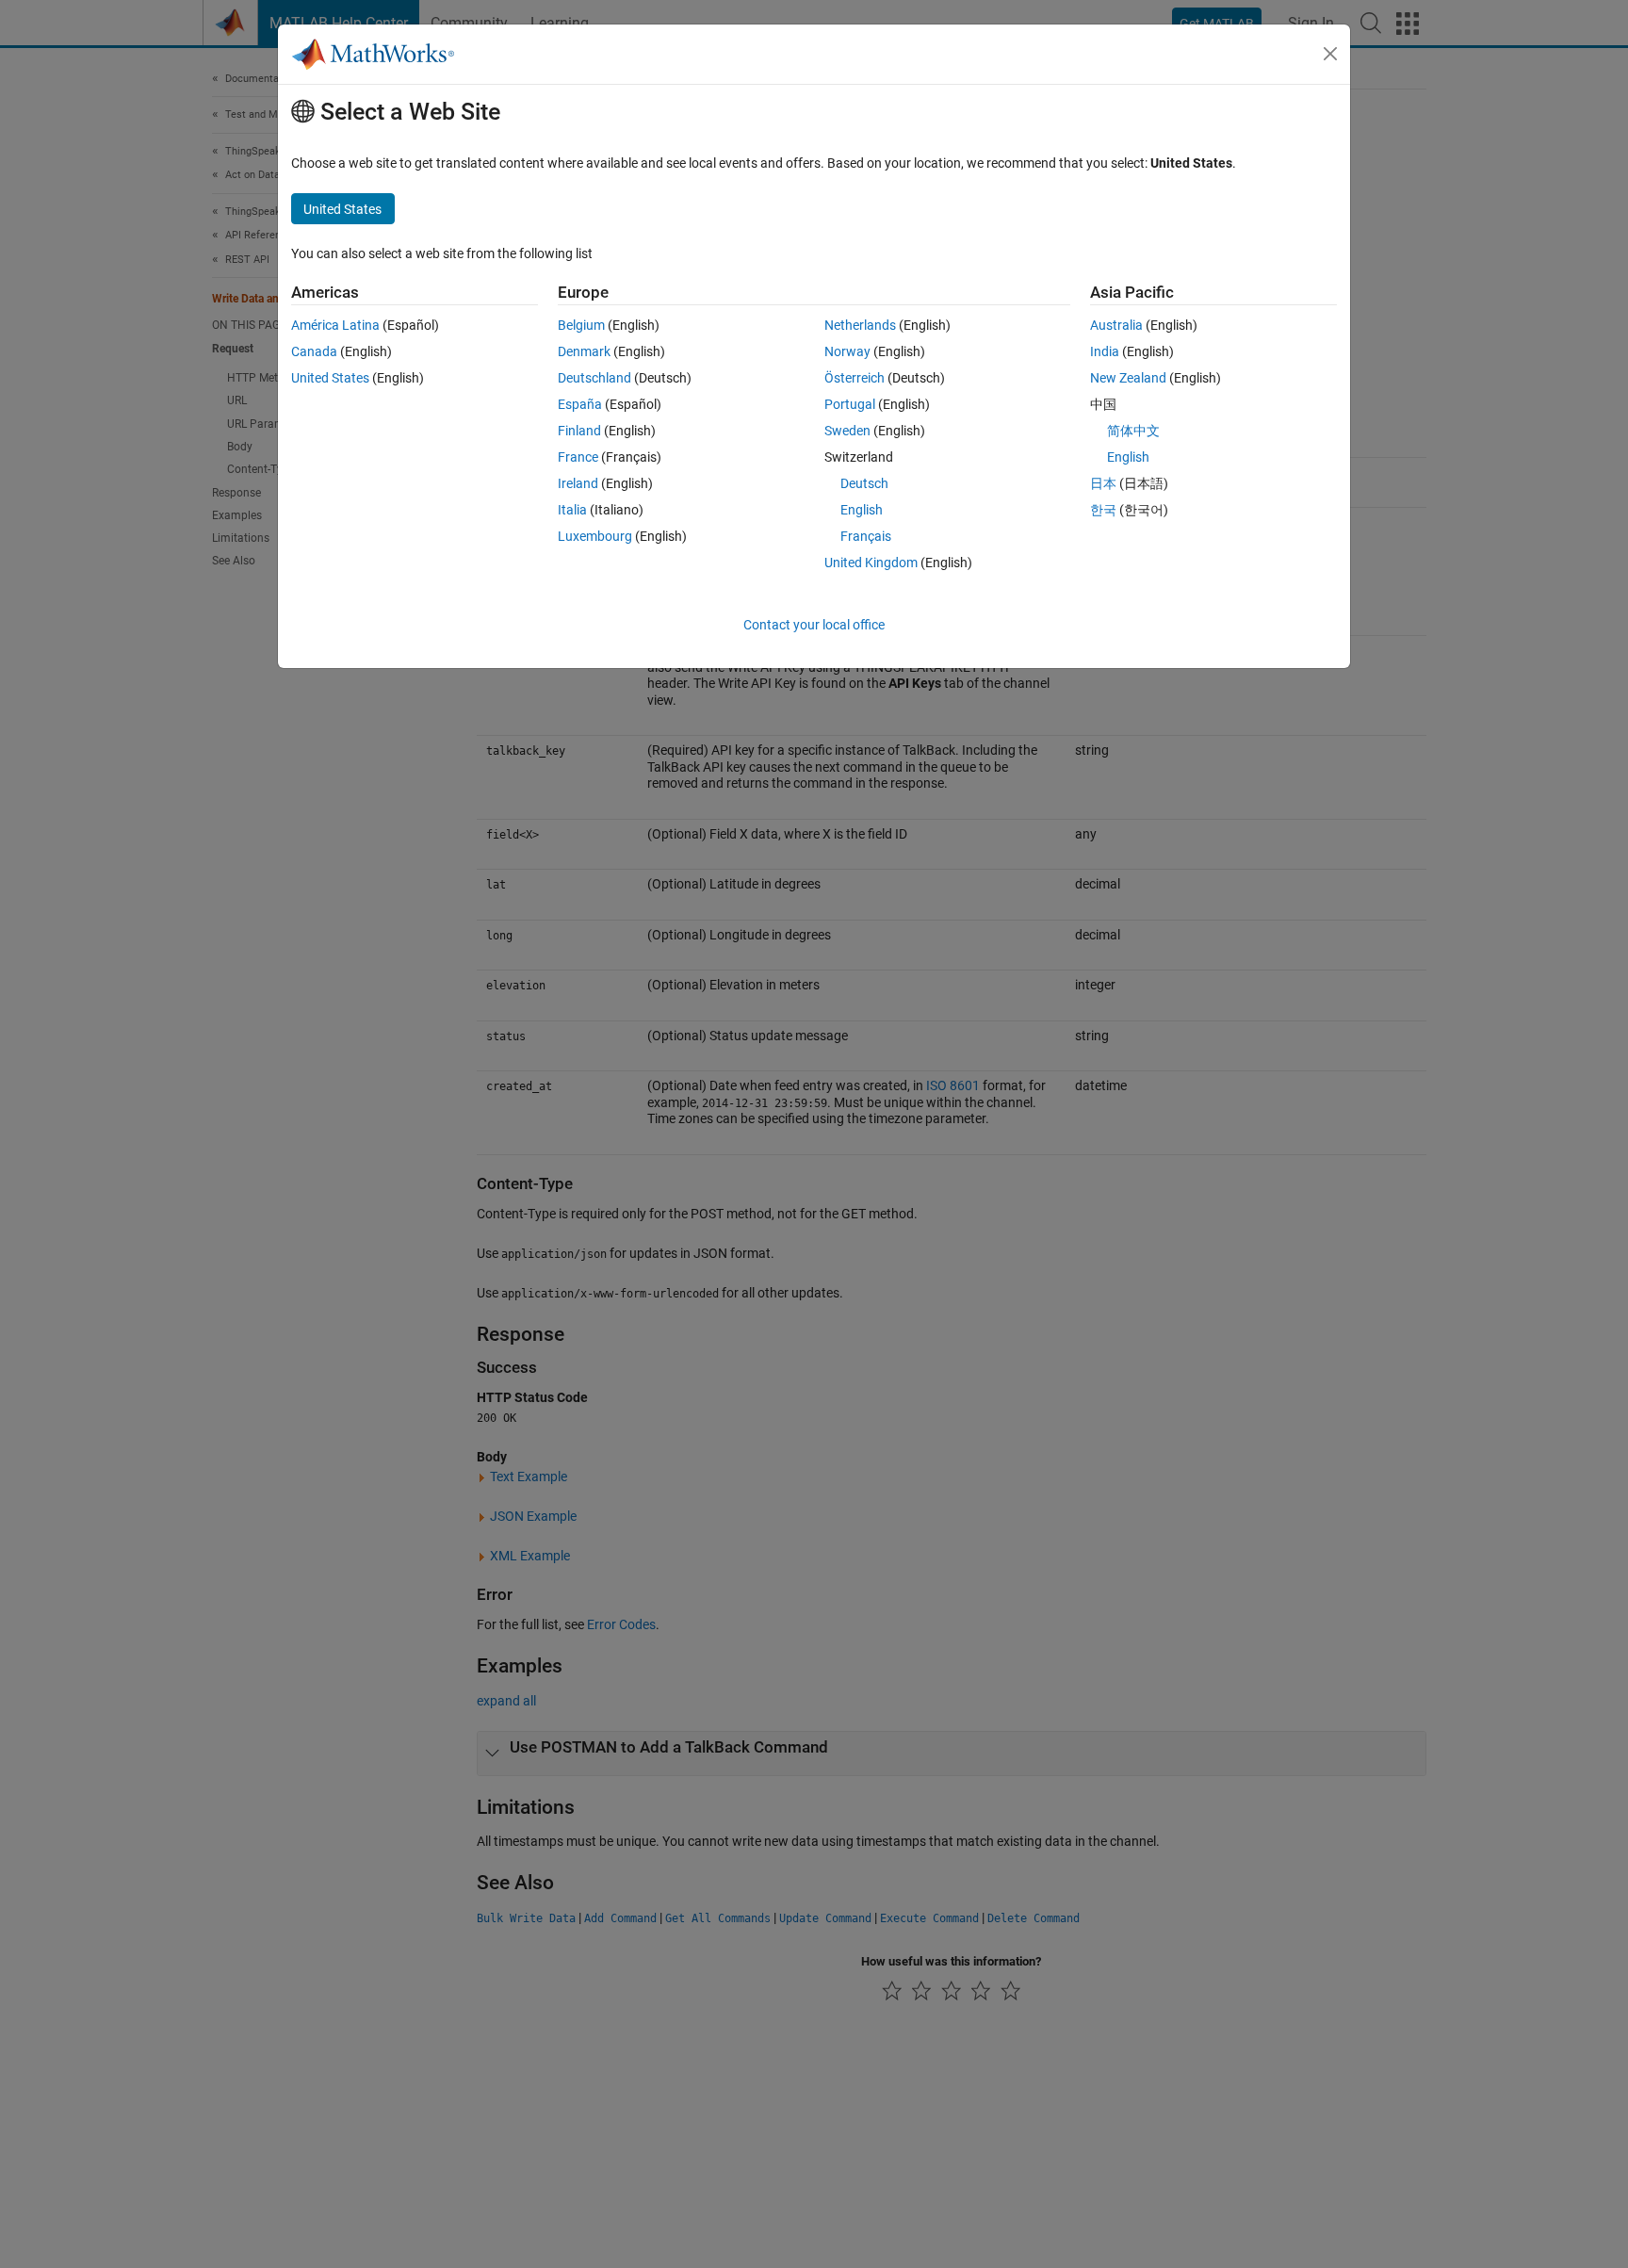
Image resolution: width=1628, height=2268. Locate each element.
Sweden (847, 431)
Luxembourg (595, 536)
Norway (847, 351)
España (580, 404)
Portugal (850, 404)
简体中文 (1133, 431)
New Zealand (1128, 378)
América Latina (335, 325)
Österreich (855, 378)
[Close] (1330, 54)
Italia (572, 510)
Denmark (584, 351)
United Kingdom (871, 563)
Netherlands (860, 325)
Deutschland (594, 378)
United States (330, 378)
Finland (579, 431)
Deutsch (864, 483)
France (578, 457)
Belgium (581, 325)
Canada (314, 351)
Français (866, 536)
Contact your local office (814, 625)
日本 (1103, 483)
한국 (1103, 510)
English (862, 510)
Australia (1116, 325)
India (1105, 351)
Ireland (578, 483)
